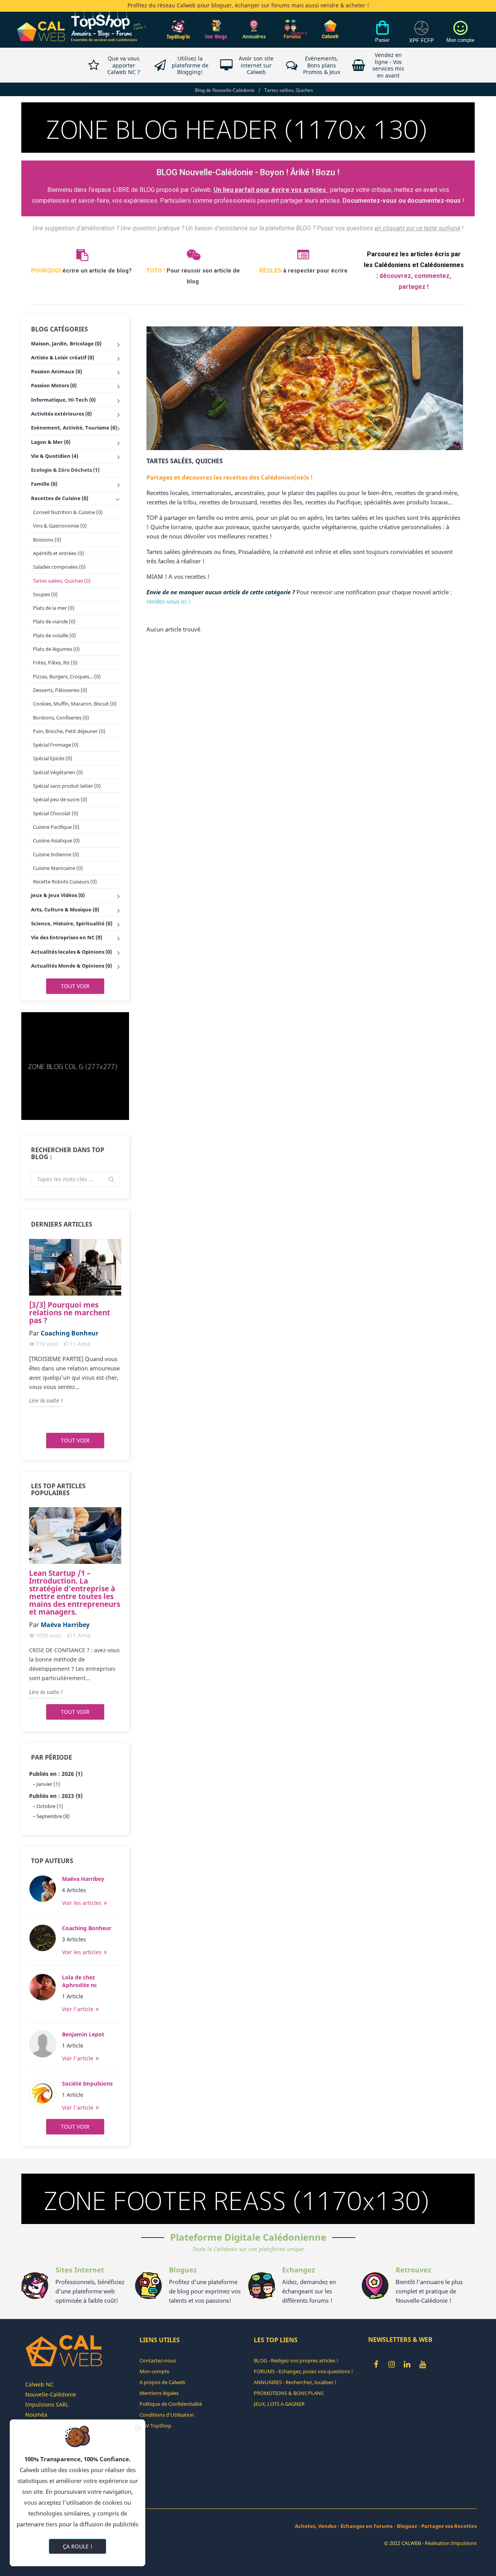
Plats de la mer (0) (54, 608)
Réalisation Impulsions (451, 2543)
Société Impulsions (87, 2083)
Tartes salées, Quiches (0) (62, 581)
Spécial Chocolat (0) (56, 813)
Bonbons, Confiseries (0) (61, 718)
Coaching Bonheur (87, 1928)
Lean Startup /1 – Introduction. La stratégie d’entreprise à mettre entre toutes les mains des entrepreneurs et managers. (75, 1593)
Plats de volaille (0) (54, 635)
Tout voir (75, 986)
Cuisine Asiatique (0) (56, 840)
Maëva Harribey (83, 1879)
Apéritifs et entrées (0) (59, 553)
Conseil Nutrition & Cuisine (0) (68, 512)
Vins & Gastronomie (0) (60, 526)
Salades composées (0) (59, 567)
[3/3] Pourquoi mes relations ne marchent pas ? (70, 1313)
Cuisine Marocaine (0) (58, 868)
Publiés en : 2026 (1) (56, 1774)
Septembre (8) (53, 1816)
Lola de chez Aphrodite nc (79, 1981)
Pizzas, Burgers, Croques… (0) (67, 676)
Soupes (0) (45, 594)
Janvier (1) (48, 1784)
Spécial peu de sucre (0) (60, 799)
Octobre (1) (50, 1806)
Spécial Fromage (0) (56, 745)
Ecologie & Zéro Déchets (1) (65, 470)
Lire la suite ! (46, 1400)
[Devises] (422, 36)
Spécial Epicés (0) (53, 758)
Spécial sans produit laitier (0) (67, 786)
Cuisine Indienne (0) (56, 854)
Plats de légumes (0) (56, 649)
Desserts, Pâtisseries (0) (60, 690)
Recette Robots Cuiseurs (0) (65, 882)
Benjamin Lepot (83, 2034)
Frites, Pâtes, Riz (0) (55, 663)
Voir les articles (83, 1903)
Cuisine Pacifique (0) (56, 827)
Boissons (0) (47, 540)
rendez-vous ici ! (169, 601)
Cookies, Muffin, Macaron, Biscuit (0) (75, 704)
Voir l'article (78, 2009)
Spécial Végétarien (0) (58, 772)
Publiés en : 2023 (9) (56, 1796)
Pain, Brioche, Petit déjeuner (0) (69, 731)
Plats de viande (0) (54, 621)
